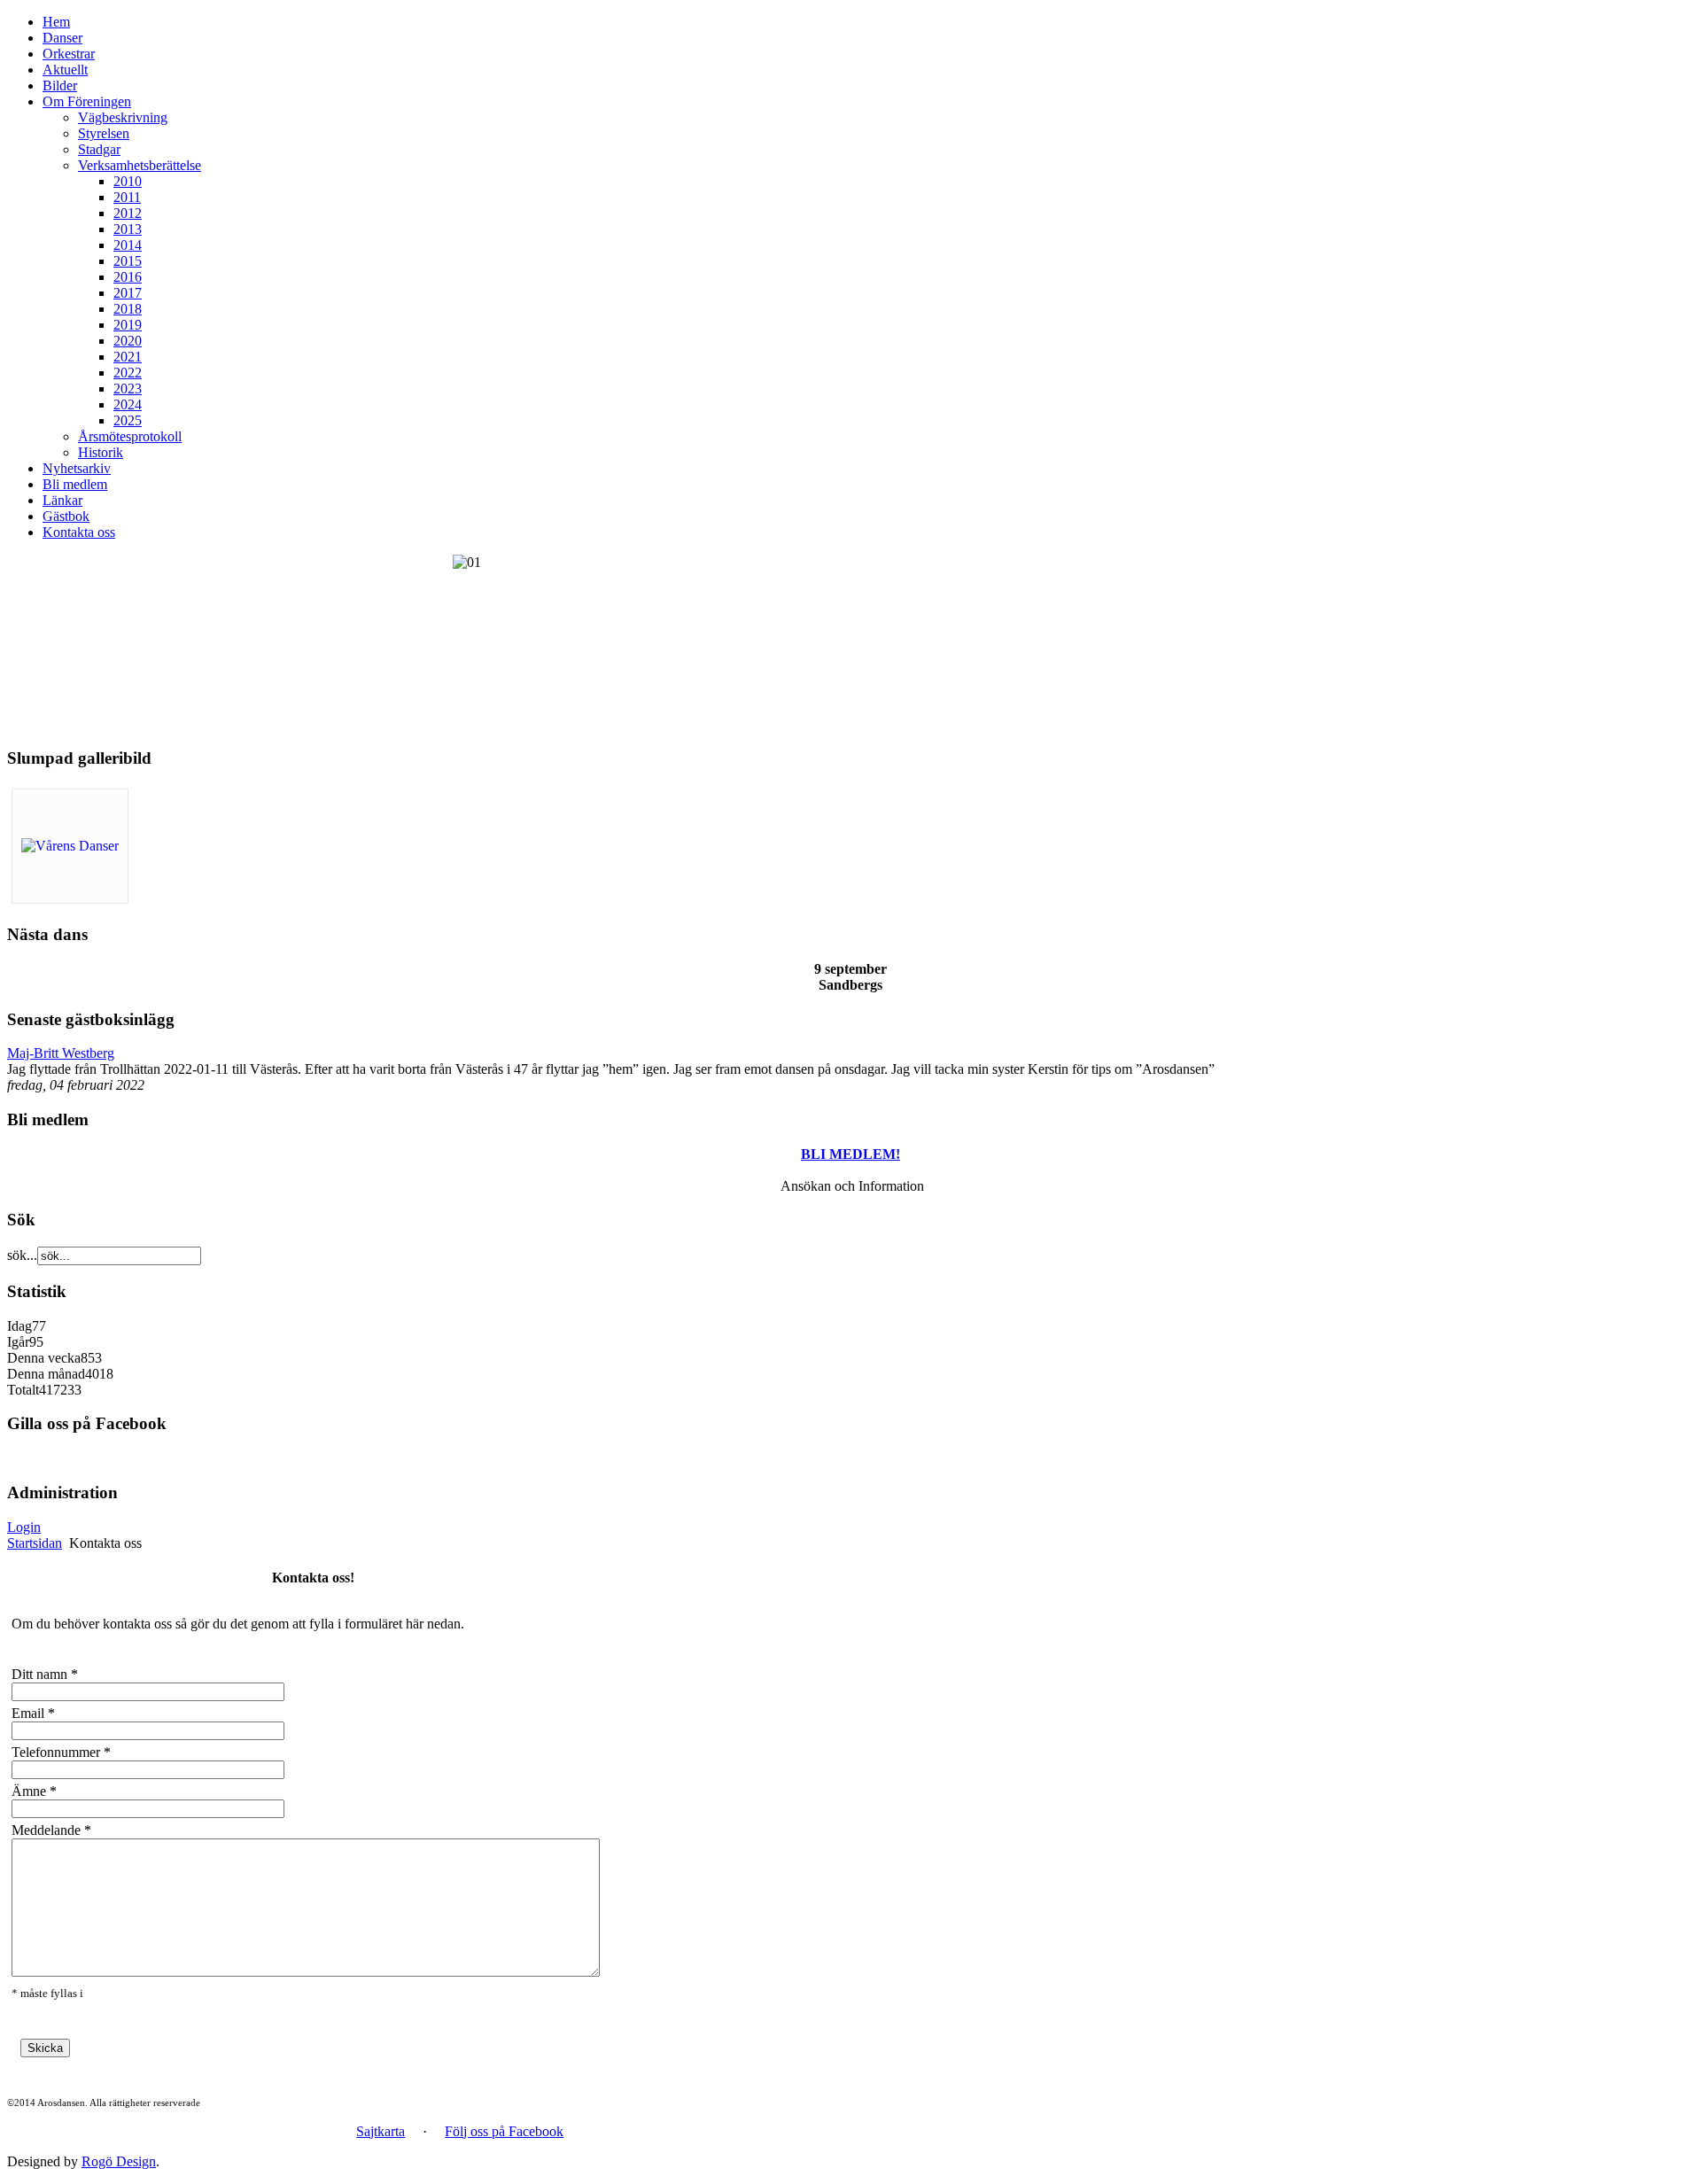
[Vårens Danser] (70, 846)
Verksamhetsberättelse (140, 165)
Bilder (60, 85)
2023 (128, 389)
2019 (128, 325)
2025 (128, 420)
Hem (56, 22)
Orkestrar (69, 54)
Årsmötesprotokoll (130, 436)
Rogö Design (119, 2161)
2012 (128, 213)
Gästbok (66, 516)
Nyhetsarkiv (77, 468)
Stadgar (99, 149)
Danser (62, 38)
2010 (128, 181)
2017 (128, 293)
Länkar (62, 500)
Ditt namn (39, 1674)
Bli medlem (75, 484)
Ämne (29, 1791)
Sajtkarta (381, 2131)
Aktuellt (65, 70)
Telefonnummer (56, 1752)
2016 (128, 277)
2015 (128, 261)
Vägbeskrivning (123, 117)
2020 (128, 341)
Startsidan (35, 1543)
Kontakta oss (79, 532)
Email (28, 1713)
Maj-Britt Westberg (61, 1053)
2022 (128, 373)
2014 (128, 245)
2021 (128, 357)
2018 (128, 309)
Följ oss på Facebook (504, 2131)
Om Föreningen (87, 101)
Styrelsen (104, 133)
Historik (101, 452)
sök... (22, 1255)
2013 (128, 229)
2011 (127, 197)
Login (24, 1527)
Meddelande (46, 1830)
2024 (128, 404)
